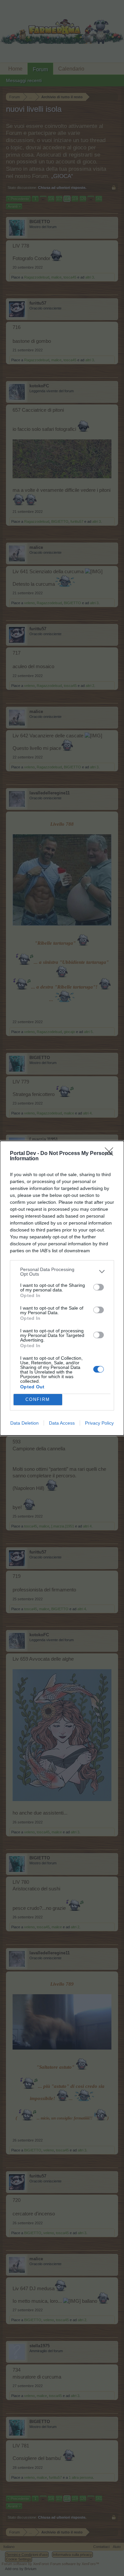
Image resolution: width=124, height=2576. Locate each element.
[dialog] (62, 1288)
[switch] (99, 1287)
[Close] (111, 1154)
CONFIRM (38, 1399)
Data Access (62, 1423)
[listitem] (62, 1272)
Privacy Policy (99, 1423)
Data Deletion (24, 1423)
